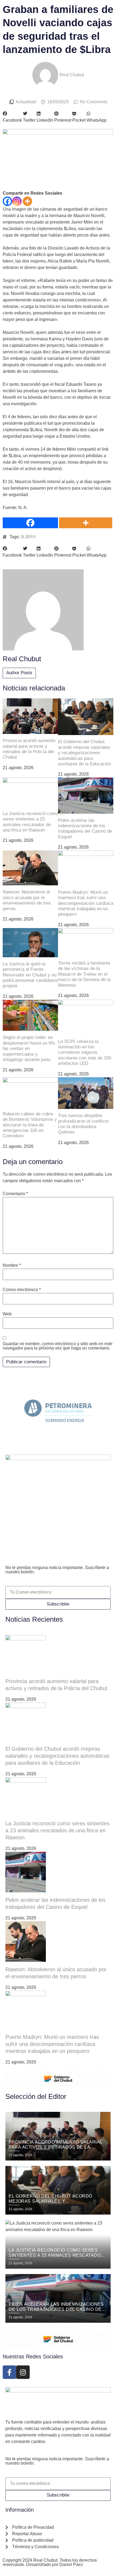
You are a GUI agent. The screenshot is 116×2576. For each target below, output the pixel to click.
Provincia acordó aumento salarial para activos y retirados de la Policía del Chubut (29, 749)
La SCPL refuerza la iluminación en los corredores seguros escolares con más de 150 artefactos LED (85, 1053)
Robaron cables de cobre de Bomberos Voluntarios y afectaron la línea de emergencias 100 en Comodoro (30, 1125)
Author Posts (19, 673)
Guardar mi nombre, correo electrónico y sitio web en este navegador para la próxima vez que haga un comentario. (58, 1346)
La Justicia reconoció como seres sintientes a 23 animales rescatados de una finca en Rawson (30, 822)
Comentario (15, 1194)
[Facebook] (7, 201)
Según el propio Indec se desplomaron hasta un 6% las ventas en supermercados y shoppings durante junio (29, 1048)
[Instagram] (17, 201)
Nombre (12, 1265)
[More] (27, 201)
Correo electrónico (22, 1290)
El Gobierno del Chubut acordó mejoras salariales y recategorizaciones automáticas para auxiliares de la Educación (84, 753)
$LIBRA (28, 537)
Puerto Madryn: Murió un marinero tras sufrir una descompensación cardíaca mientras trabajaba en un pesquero (86, 903)
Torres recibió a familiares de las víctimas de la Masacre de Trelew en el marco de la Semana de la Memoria (84, 974)
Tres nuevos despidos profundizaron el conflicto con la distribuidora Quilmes (83, 1124)
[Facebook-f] (9, 2372)
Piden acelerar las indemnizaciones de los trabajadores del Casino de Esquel (85, 829)
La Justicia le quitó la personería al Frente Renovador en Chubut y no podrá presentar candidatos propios (30, 975)
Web (7, 1314)
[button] (12, 117)
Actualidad (26, 102)
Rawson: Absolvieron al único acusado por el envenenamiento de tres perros (27, 900)
